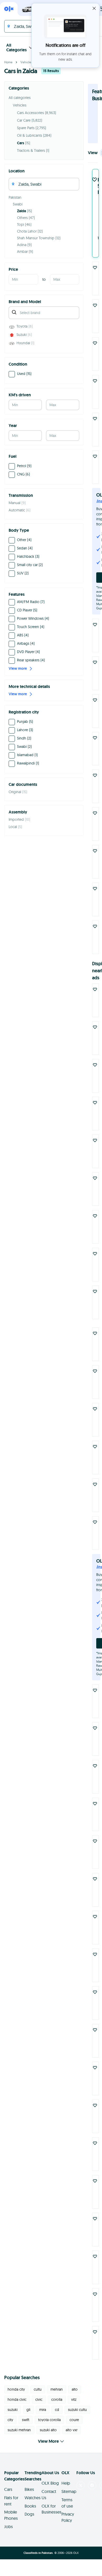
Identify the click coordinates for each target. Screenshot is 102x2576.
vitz (74, 2399)
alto (75, 2389)
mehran (57, 2389)
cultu (38, 2389)
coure (74, 2420)
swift (26, 2420)
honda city (16, 2389)
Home (8, 62)
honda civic (17, 2399)
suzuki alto (48, 2430)
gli (28, 2410)
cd (57, 2410)
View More (48, 2441)
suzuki (13, 2410)
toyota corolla (49, 2420)
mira (43, 2410)
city (10, 2420)
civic (39, 2399)
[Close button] (94, 8)
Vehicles (26, 62)
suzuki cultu (77, 2410)
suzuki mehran (19, 2430)
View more (18, 668)
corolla (57, 2399)
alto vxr (72, 2430)
